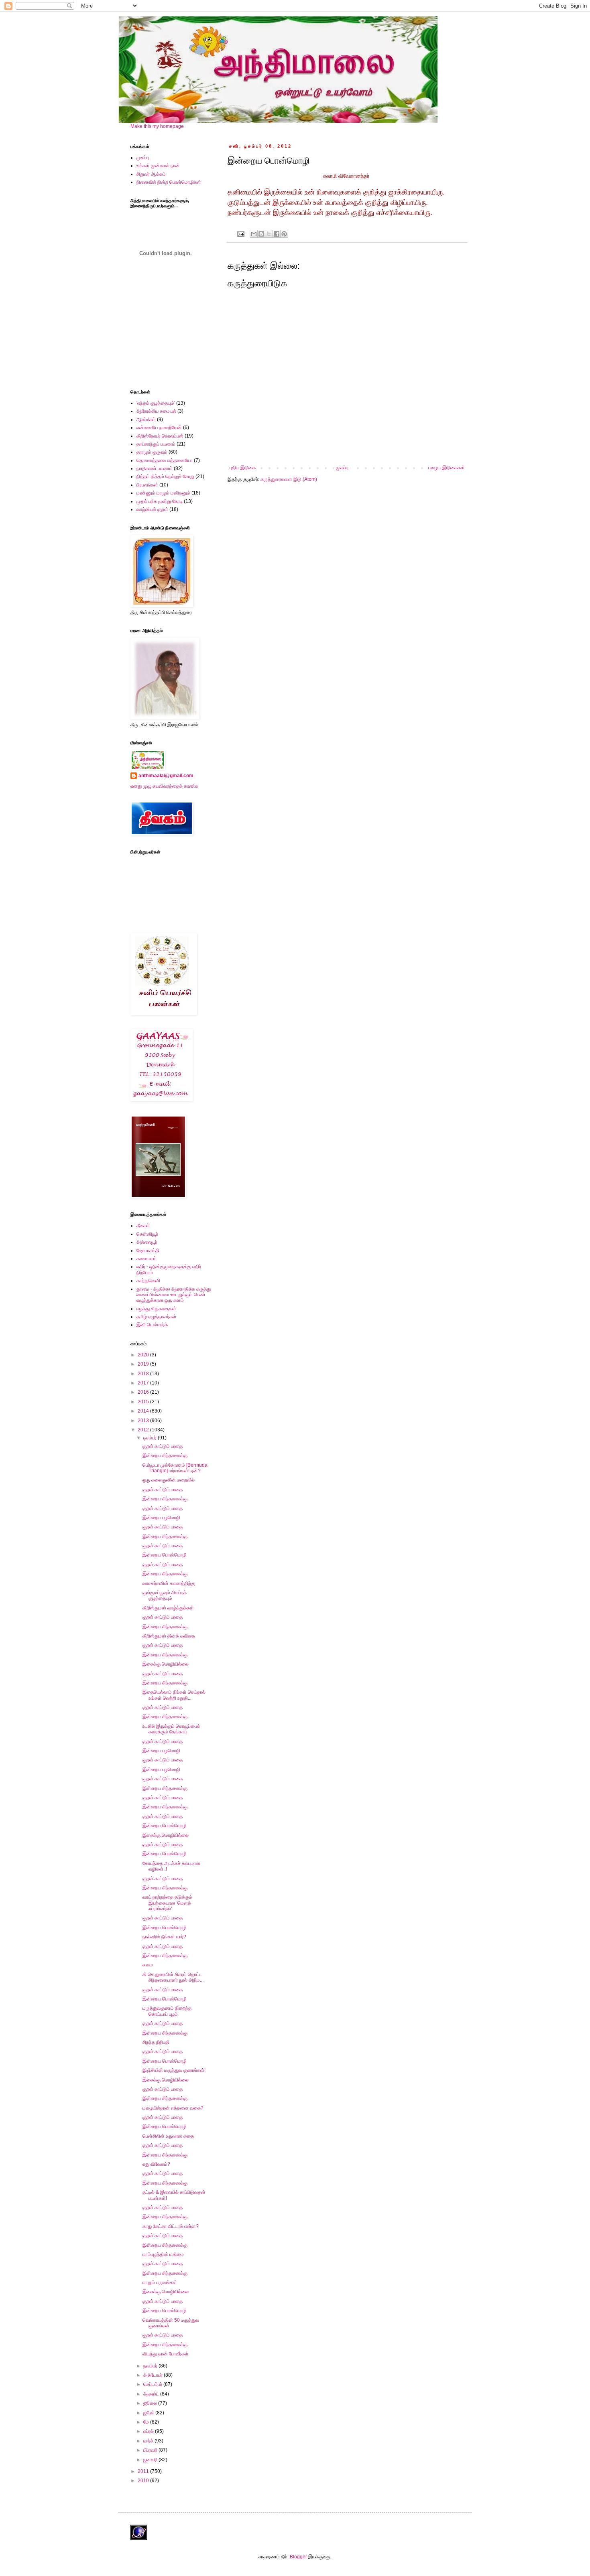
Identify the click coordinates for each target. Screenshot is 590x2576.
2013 (144, 1421)
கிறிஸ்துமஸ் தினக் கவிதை (169, 1636)
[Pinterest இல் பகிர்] (284, 234)
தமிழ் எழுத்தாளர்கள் (157, 1317)
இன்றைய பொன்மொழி (165, 1555)
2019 (144, 1364)
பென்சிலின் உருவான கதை (168, 2136)
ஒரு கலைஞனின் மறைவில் (169, 1480)
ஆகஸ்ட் (152, 2394)
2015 (144, 1402)
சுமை (148, 1965)
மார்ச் (149, 2441)
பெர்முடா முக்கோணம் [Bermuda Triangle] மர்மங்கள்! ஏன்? (175, 1468)
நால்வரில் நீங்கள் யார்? (164, 1937)
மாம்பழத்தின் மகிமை (163, 2254)
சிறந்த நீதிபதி (156, 2042)
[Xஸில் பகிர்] (269, 234)
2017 (144, 1383)
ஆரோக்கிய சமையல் (156, 411)
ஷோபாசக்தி (148, 1251)
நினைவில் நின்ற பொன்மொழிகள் (169, 182)
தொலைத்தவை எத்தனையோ (165, 460)
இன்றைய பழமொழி (161, 1518)
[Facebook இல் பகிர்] (277, 234)
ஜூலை (151, 2403)
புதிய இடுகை (243, 468)
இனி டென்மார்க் (152, 1325)
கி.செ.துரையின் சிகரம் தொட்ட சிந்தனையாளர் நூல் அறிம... (173, 1977)
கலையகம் (146, 1259)
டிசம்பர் (151, 1438)
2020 (144, 1355)
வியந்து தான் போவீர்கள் (166, 2354)
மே (147, 2422)
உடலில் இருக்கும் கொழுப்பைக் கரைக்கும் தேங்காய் (171, 1729)
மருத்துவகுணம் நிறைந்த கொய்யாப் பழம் (167, 2011)
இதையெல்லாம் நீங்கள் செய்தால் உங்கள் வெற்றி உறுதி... (174, 1695)
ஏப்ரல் (149, 2431)
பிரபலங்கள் (147, 485)
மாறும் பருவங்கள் (160, 2282)
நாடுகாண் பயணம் (155, 468)
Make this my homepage (157, 126)
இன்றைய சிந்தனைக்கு (165, 1455)
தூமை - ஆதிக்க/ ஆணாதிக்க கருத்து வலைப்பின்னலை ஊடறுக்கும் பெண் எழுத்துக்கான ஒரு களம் (174, 1295)
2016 (144, 1392)
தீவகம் (143, 1226)
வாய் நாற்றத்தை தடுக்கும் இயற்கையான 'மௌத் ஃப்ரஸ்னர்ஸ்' (167, 1903)
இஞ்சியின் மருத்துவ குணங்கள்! (174, 2070)
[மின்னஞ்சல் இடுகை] (240, 233)
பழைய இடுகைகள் (447, 468)
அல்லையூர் (147, 1242)
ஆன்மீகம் (146, 420)
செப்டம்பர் (153, 2384)
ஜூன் (149, 2413)
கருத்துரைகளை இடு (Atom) (289, 479)
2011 (144, 2471)
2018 (144, 1374)
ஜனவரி (151, 2460)
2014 (144, 1411)
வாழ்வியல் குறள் (152, 509)
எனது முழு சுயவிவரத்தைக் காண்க (164, 786)
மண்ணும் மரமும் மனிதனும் (163, 493)
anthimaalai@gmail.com (166, 776)
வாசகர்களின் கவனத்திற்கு (169, 1583)
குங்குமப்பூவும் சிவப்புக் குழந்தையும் (165, 1595)
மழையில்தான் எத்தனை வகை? (173, 2108)
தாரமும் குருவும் (152, 452)
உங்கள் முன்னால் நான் (158, 166)
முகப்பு (342, 468)
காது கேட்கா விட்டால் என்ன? (171, 2226)
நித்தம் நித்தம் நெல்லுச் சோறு (165, 476)
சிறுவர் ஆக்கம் (151, 174)
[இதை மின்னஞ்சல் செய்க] (254, 234)
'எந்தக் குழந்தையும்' (156, 403)
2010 (144, 2481)
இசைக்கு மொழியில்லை (166, 1664)
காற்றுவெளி (148, 1281)
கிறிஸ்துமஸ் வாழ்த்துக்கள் (168, 1608)
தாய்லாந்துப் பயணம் (156, 444)
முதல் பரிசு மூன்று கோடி (160, 501)
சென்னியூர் (147, 1234)
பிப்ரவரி (151, 2450)
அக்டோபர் (154, 2375)
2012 (144, 1430)
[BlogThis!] (261, 234)
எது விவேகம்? (156, 2164)
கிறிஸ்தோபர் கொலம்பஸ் (160, 436)
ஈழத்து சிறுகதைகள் (156, 1309)
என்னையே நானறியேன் (159, 428)
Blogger (298, 2557)
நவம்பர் (151, 2366)
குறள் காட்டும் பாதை (163, 1446)
